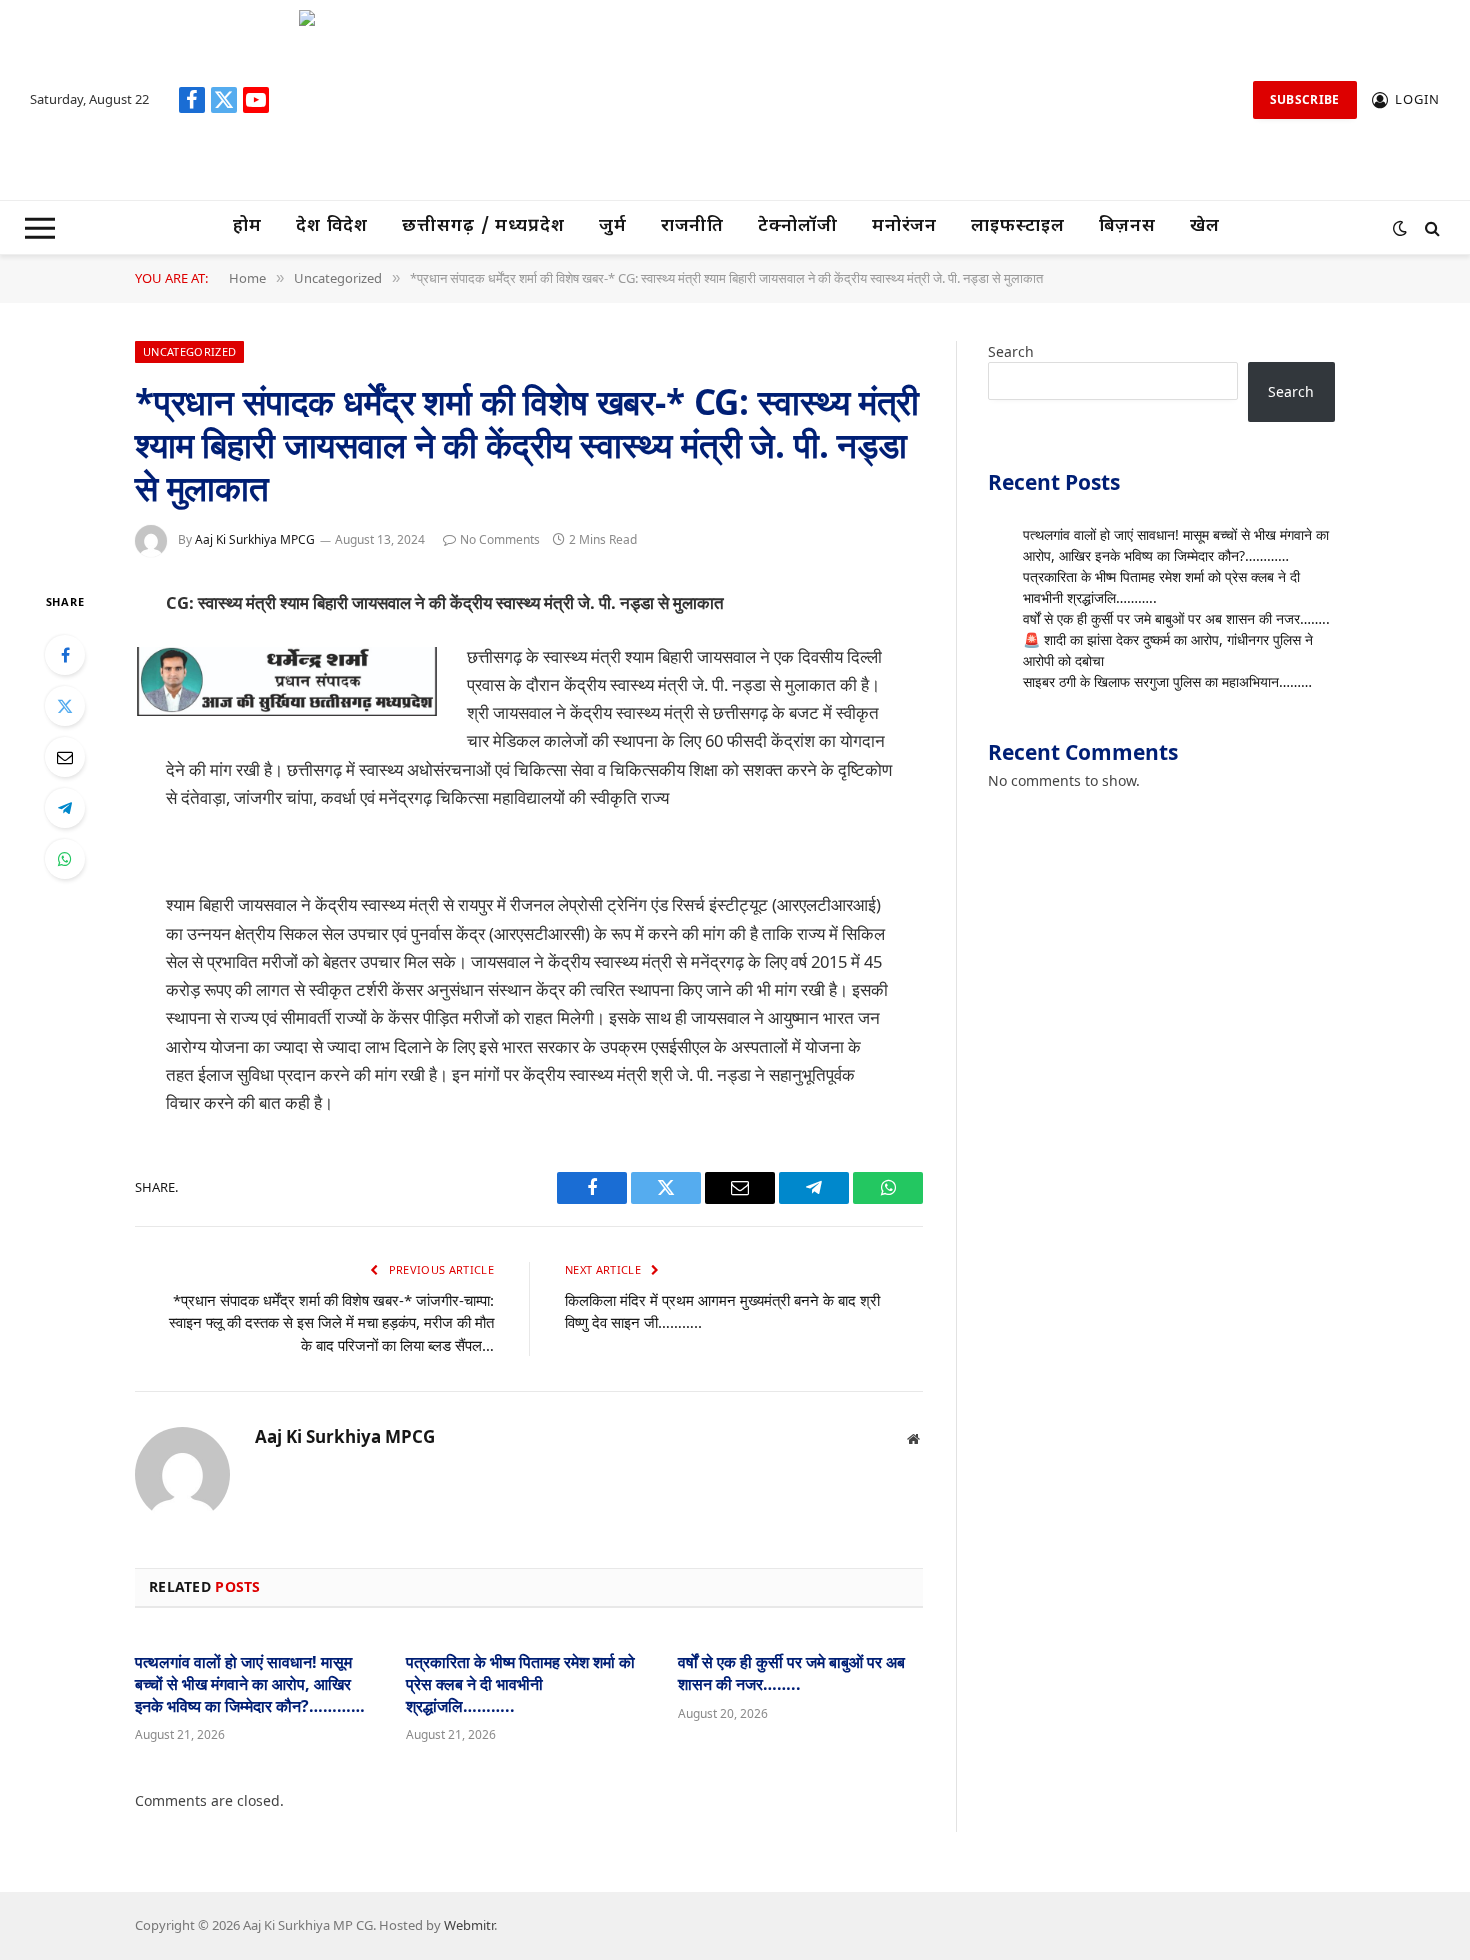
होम (247, 226)
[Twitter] (65, 706)
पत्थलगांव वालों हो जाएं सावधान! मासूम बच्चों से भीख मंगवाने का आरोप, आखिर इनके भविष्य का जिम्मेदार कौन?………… (250, 1684)
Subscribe (1305, 99)
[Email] (65, 757)
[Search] (1430, 227)
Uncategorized (189, 351)
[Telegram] (65, 808)
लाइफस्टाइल (1017, 226)
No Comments (500, 539)
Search (1011, 351)
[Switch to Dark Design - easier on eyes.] (1400, 228)
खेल (1205, 226)
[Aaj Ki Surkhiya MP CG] (762, 100)
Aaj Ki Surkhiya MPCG (255, 539)
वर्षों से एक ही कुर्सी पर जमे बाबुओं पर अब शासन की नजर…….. (791, 1673)
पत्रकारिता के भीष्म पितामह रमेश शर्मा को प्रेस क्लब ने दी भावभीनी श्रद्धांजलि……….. (520, 1684)
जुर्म (613, 226)
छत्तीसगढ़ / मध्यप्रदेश (483, 226)
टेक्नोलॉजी (798, 226)
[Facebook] (65, 655)
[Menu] (40, 228)
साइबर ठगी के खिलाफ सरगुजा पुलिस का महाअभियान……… (1167, 681)
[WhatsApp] (65, 859)
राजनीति (693, 226)
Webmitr (469, 1925)
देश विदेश (332, 226)
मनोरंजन (905, 226)
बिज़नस (1128, 226)
